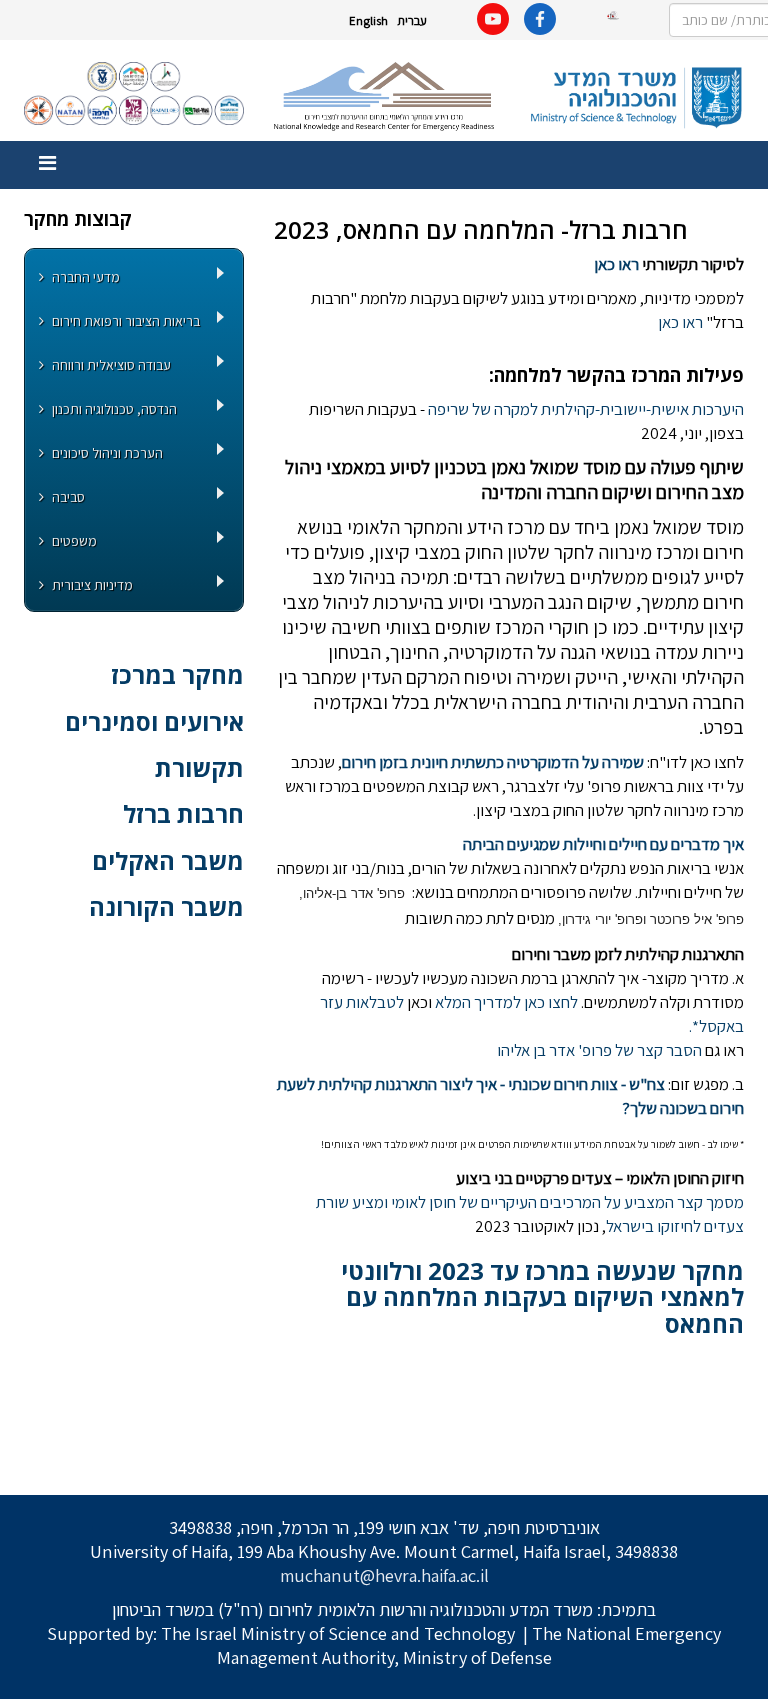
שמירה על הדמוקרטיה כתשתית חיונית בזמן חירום (493, 762)
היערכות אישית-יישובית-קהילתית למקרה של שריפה (586, 409)
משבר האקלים (168, 860)
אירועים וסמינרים (154, 721)
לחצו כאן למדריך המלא (505, 1002)
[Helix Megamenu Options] (47, 163)
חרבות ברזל (183, 813)
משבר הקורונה (166, 906)
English (368, 20)
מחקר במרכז (177, 674)
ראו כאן (616, 264)
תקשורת (199, 767)
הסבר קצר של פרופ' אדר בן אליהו (599, 1050)
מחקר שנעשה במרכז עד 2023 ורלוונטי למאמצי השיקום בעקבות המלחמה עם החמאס (542, 1297)
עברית (412, 20)
